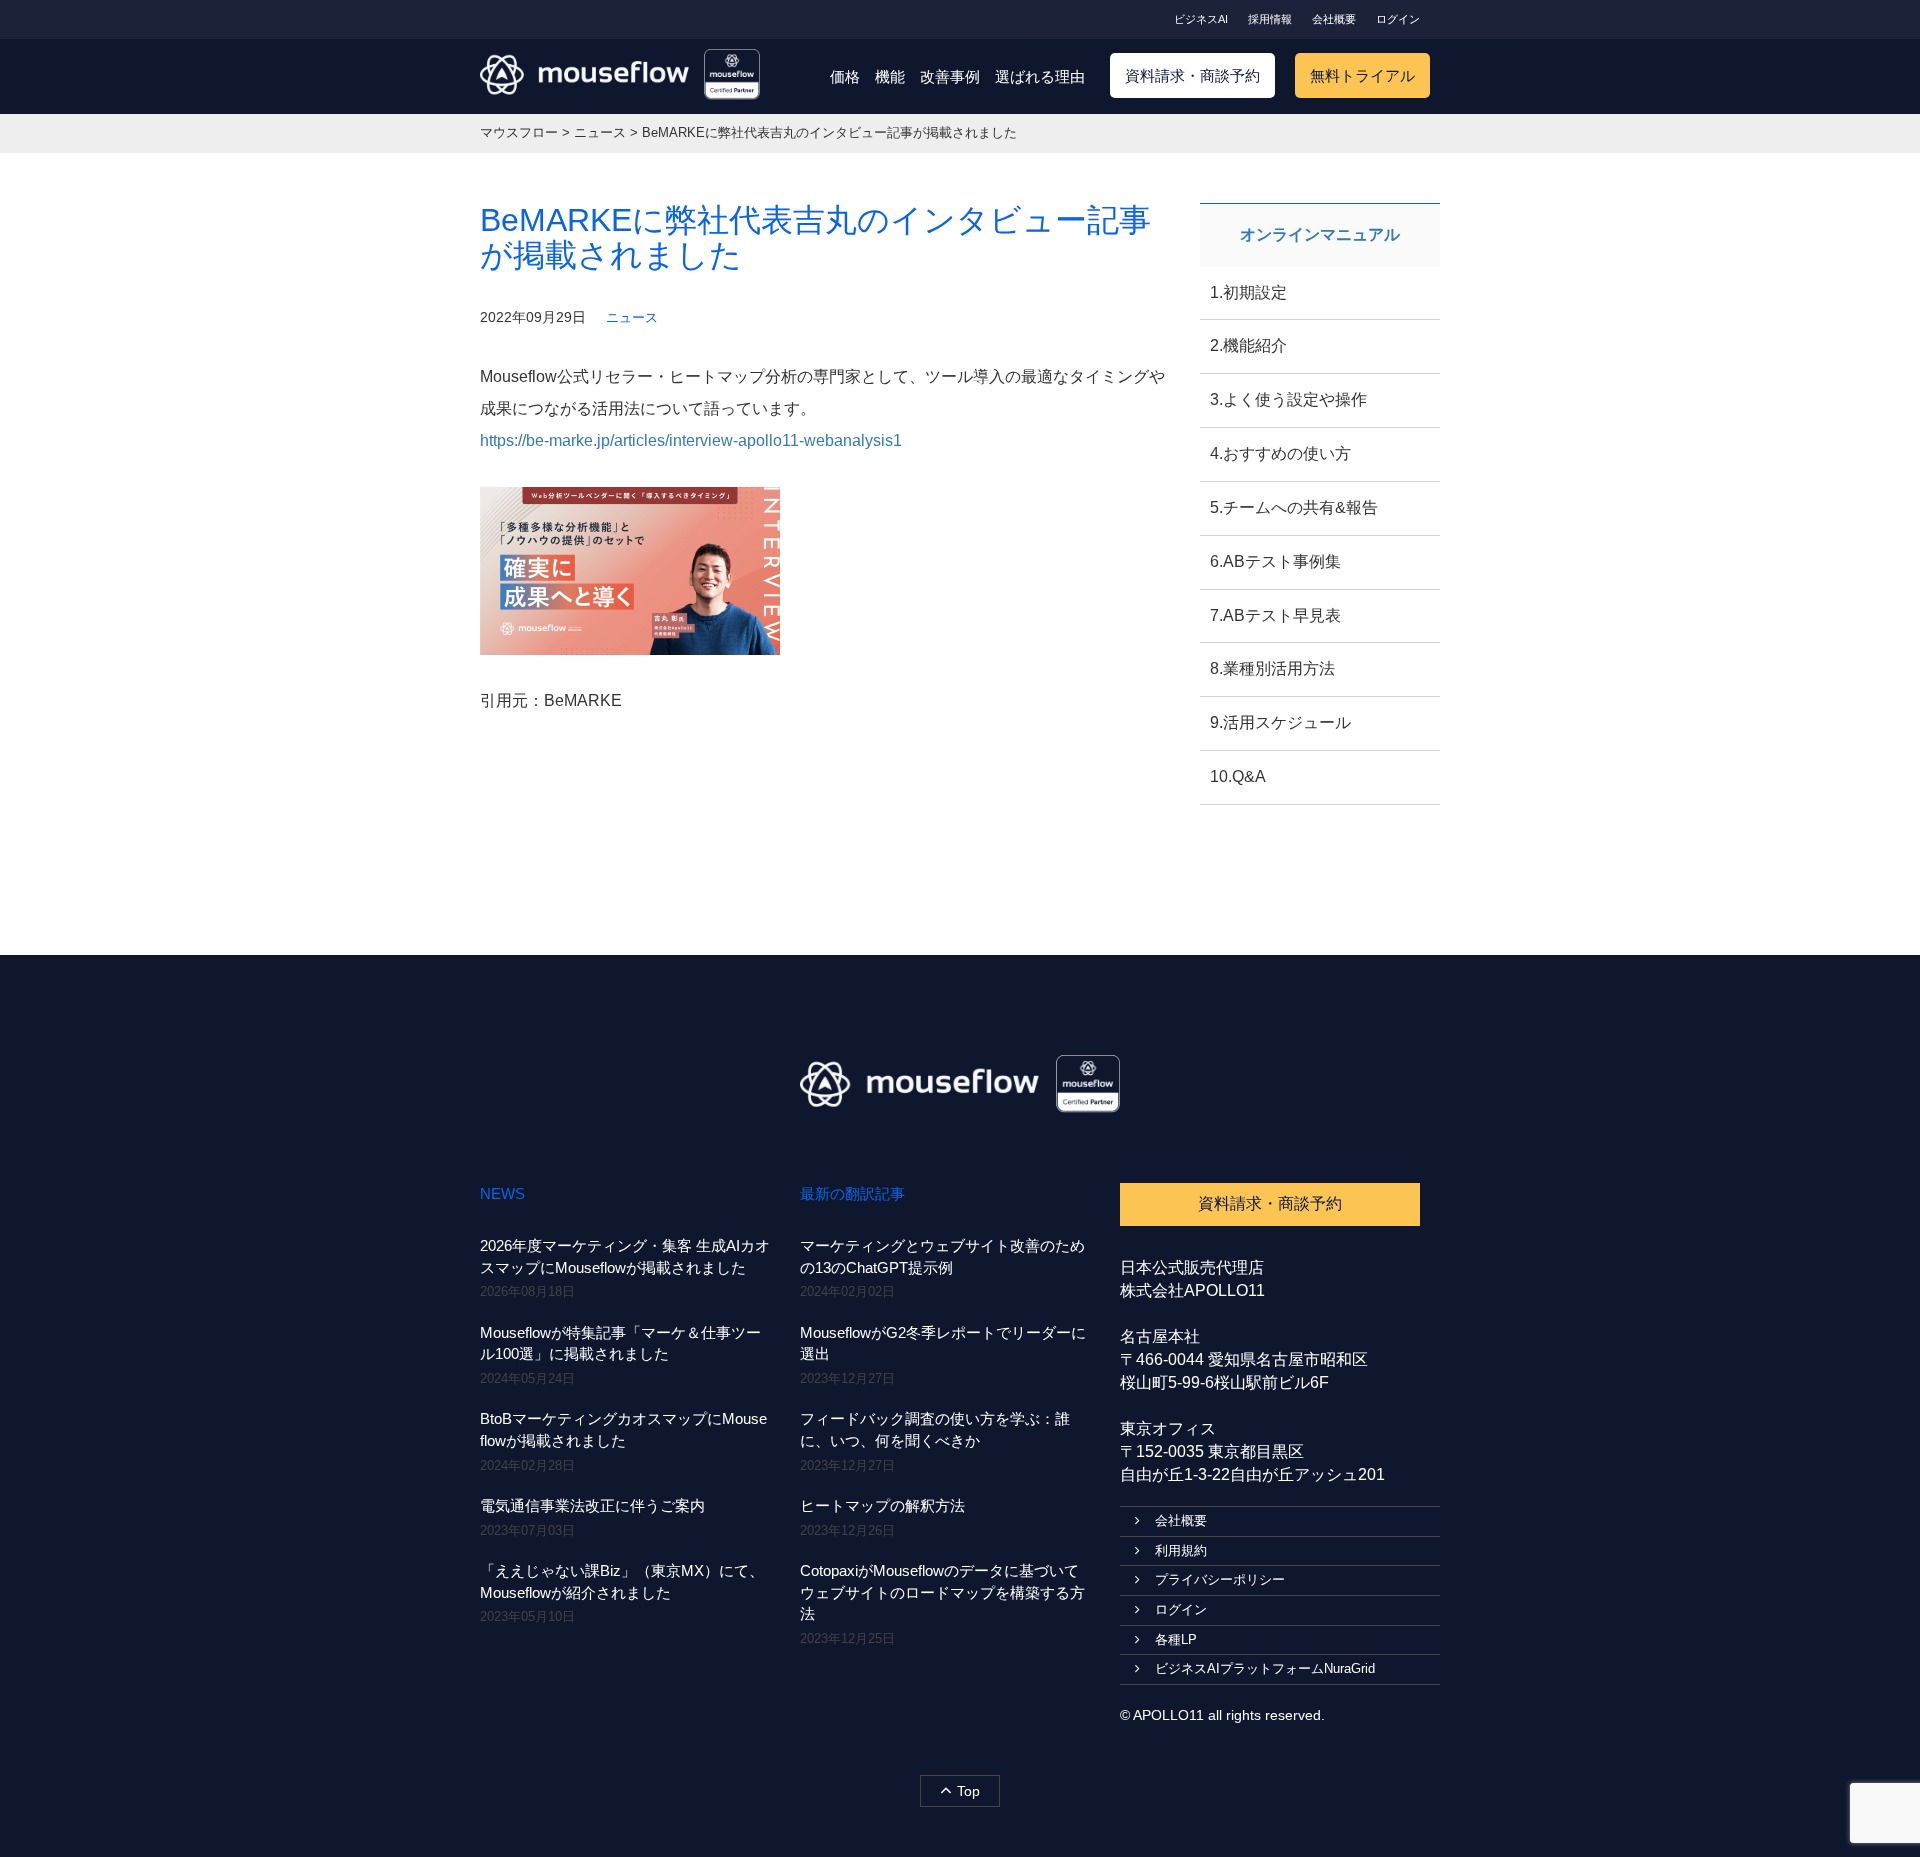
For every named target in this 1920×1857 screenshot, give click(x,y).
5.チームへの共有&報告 (1294, 507)
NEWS (502, 1193)
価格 (845, 76)
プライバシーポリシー (1220, 1579)
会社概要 (1334, 19)
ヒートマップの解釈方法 (882, 1505)
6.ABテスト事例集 (1275, 561)
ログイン (1398, 19)
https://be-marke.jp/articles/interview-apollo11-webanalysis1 (691, 440)
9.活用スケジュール (1280, 722)
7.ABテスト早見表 (1275, 615)
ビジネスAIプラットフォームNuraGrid (1265, 1668)
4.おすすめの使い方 (1280, 453)
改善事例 (950, 76)
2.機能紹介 (1248, 345)
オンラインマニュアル (1320, 234)
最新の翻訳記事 (852, 1193)
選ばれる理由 (1040, 76)
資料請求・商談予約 (1192, 75)
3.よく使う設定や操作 (1288, 399)
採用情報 (1270, 19)
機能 (890, 76)
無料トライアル (1362, 75)
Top (968, 1791)
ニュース (632, 317)
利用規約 (1181, 1550)
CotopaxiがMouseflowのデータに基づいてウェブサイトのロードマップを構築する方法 (942, 1592)
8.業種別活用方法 (1272, 668)
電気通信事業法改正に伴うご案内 (592, 1505)
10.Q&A (1238, 776)
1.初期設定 (1248, 292)
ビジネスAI (1201, 19)
